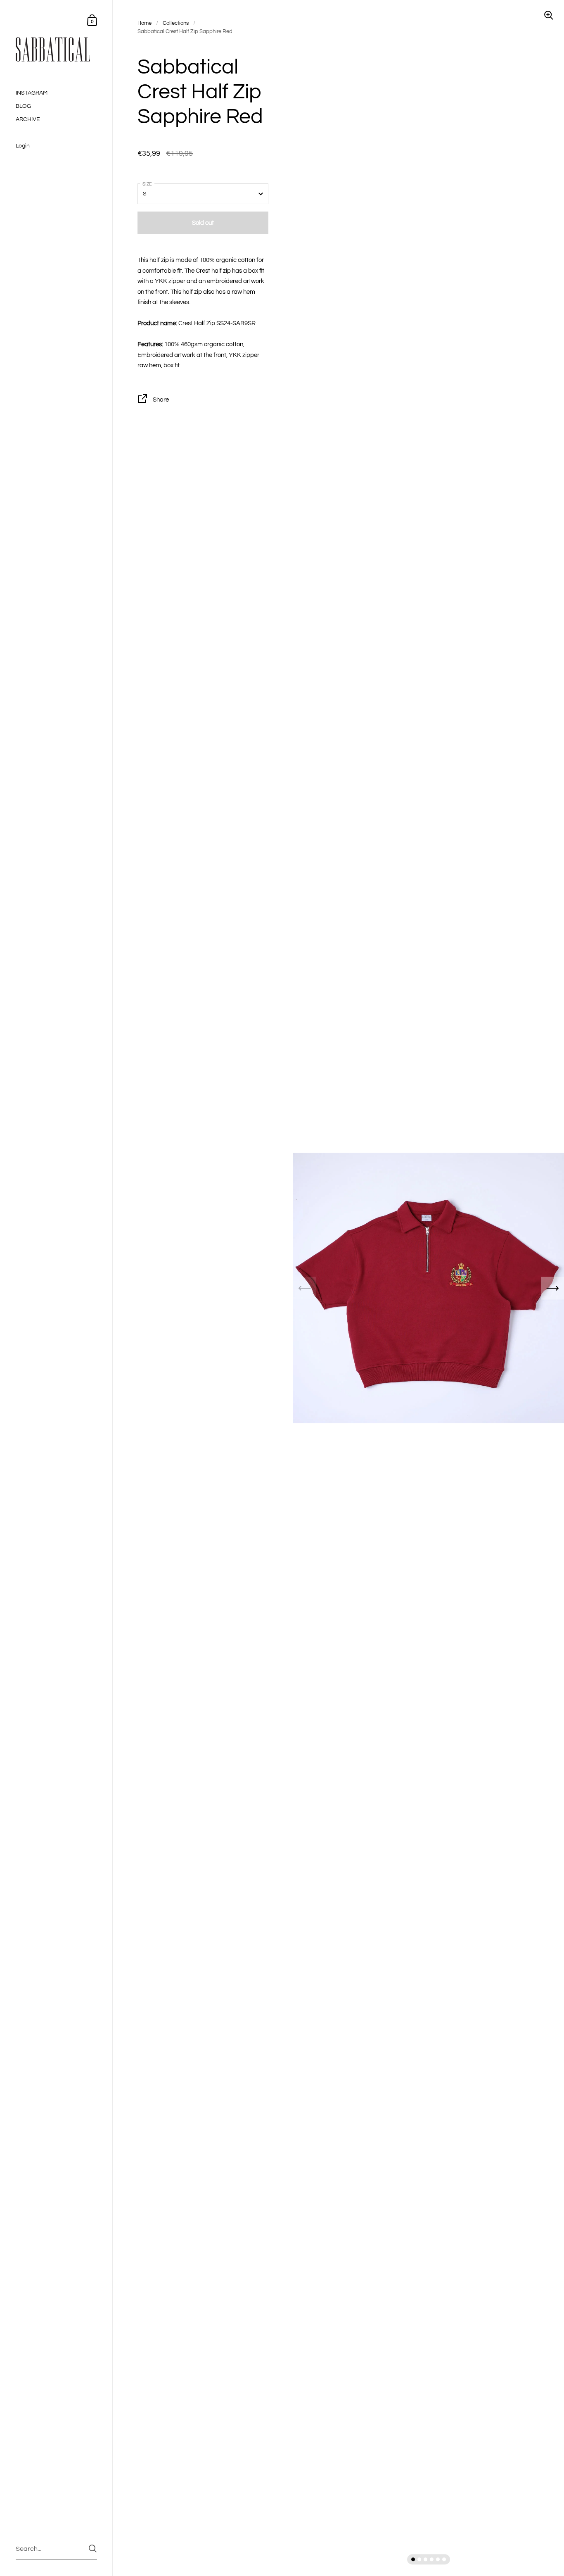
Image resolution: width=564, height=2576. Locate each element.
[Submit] (93, 2549)
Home (145, 23)
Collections (176, 23)
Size (147, 184)
